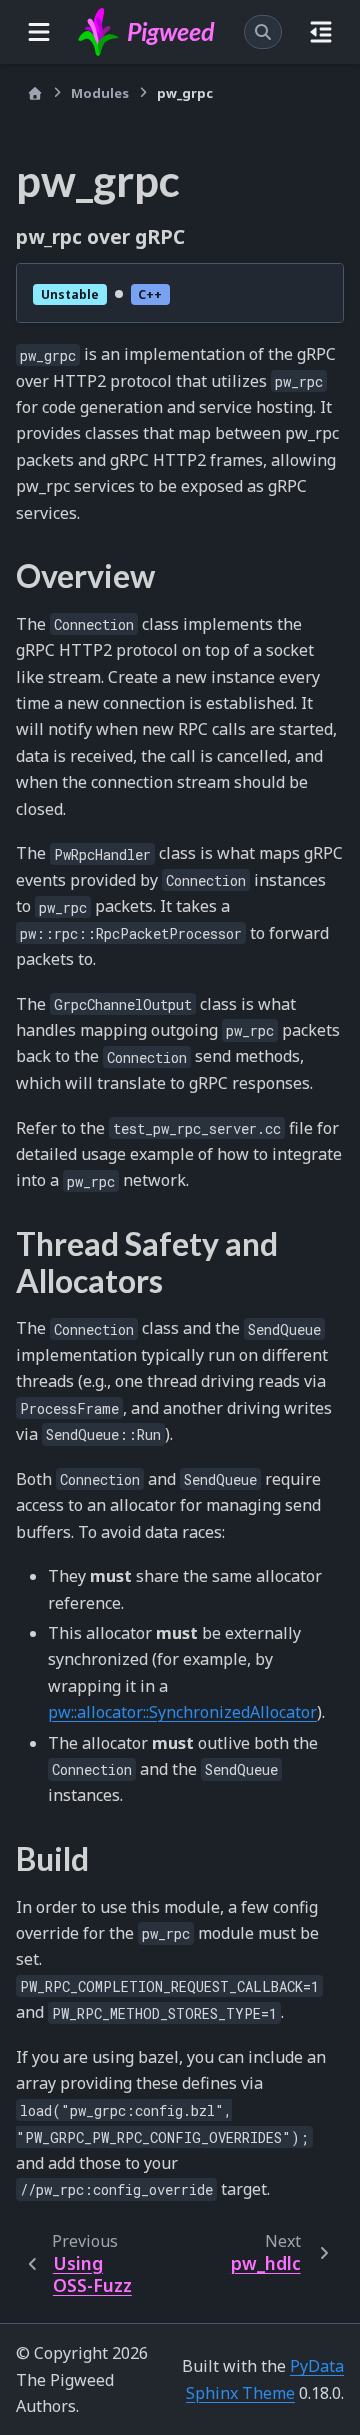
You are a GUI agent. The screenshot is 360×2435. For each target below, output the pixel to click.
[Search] (263, 32)
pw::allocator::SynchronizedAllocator (182, 1712)
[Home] (35, 93)
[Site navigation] (39, 32)
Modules (100, 93)
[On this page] (321, 32)
